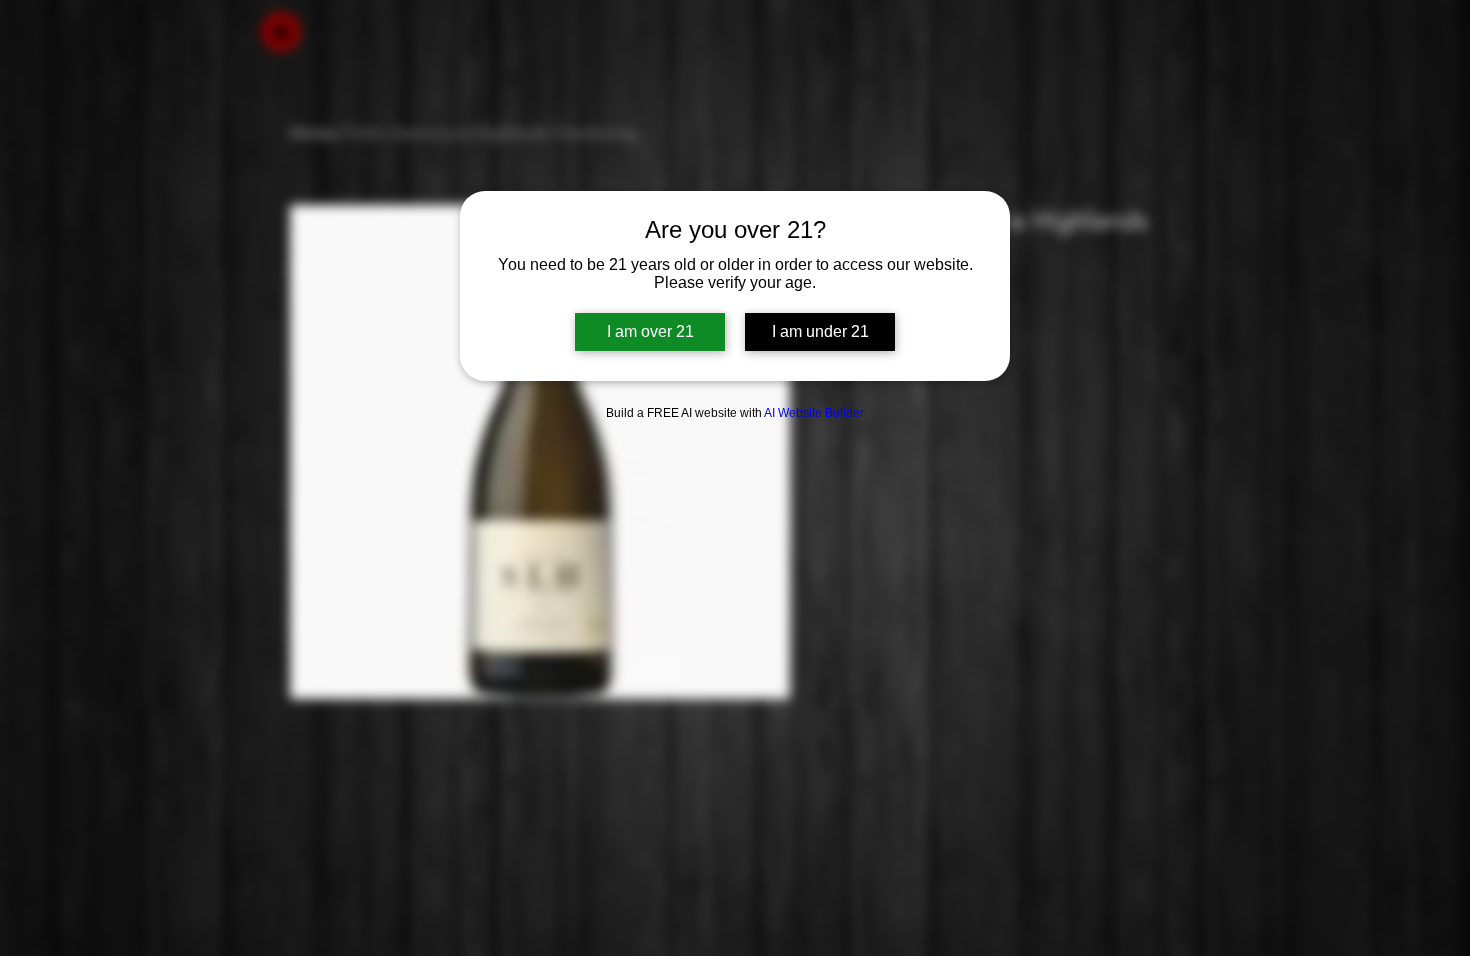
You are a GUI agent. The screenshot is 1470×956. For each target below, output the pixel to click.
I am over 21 (650, 331)
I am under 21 (820, 331)
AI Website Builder (814, 413)
